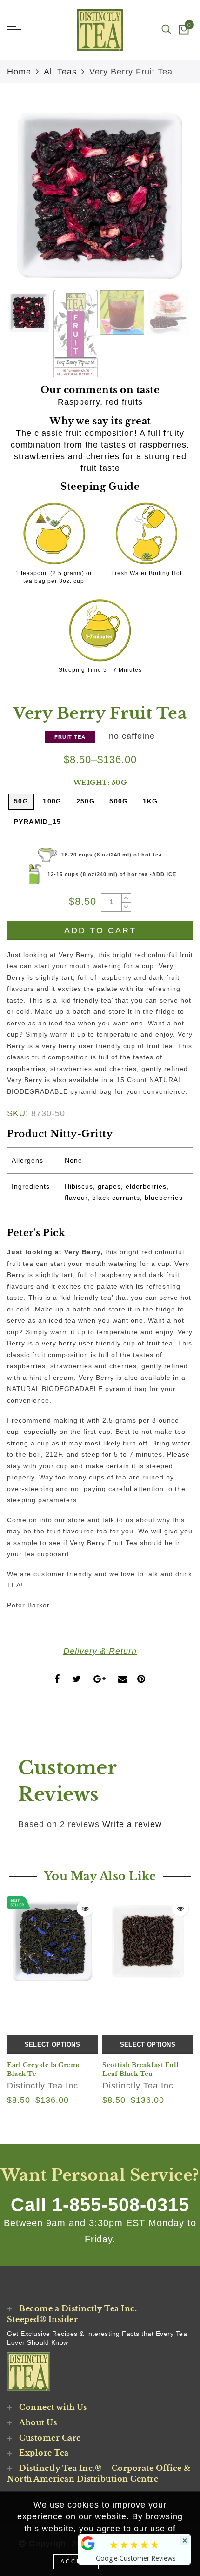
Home (19, 72)
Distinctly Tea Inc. (44, 2086)
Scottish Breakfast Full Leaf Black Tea (141, 2069)
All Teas (60, 72)
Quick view (85, 1909)
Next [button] (164, 200)
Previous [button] (24, 200)
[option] (100, 195)
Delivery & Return (100, 1651)
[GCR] (88, 2543)
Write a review (132, 1824)
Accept (76, 2562)
